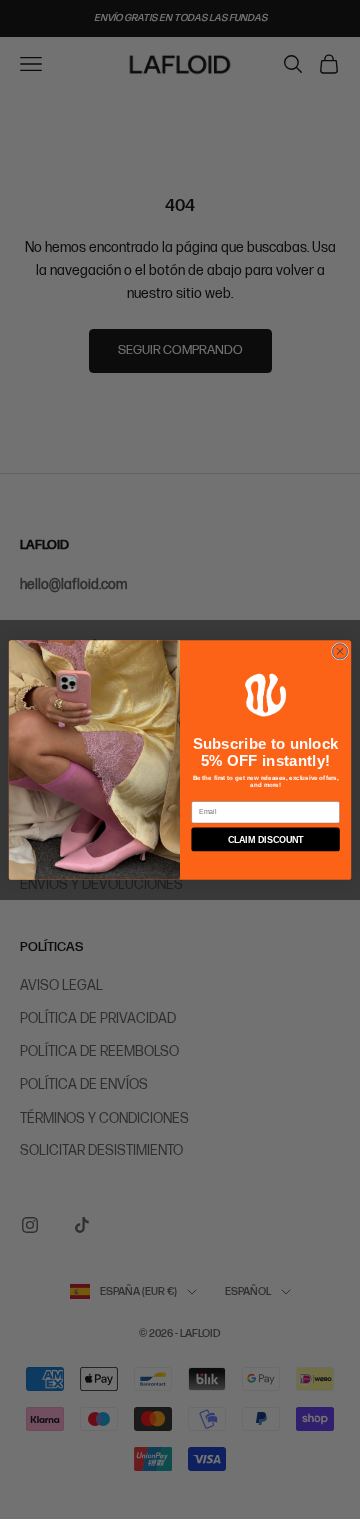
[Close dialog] (339, 650)
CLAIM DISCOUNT (266, 839)
